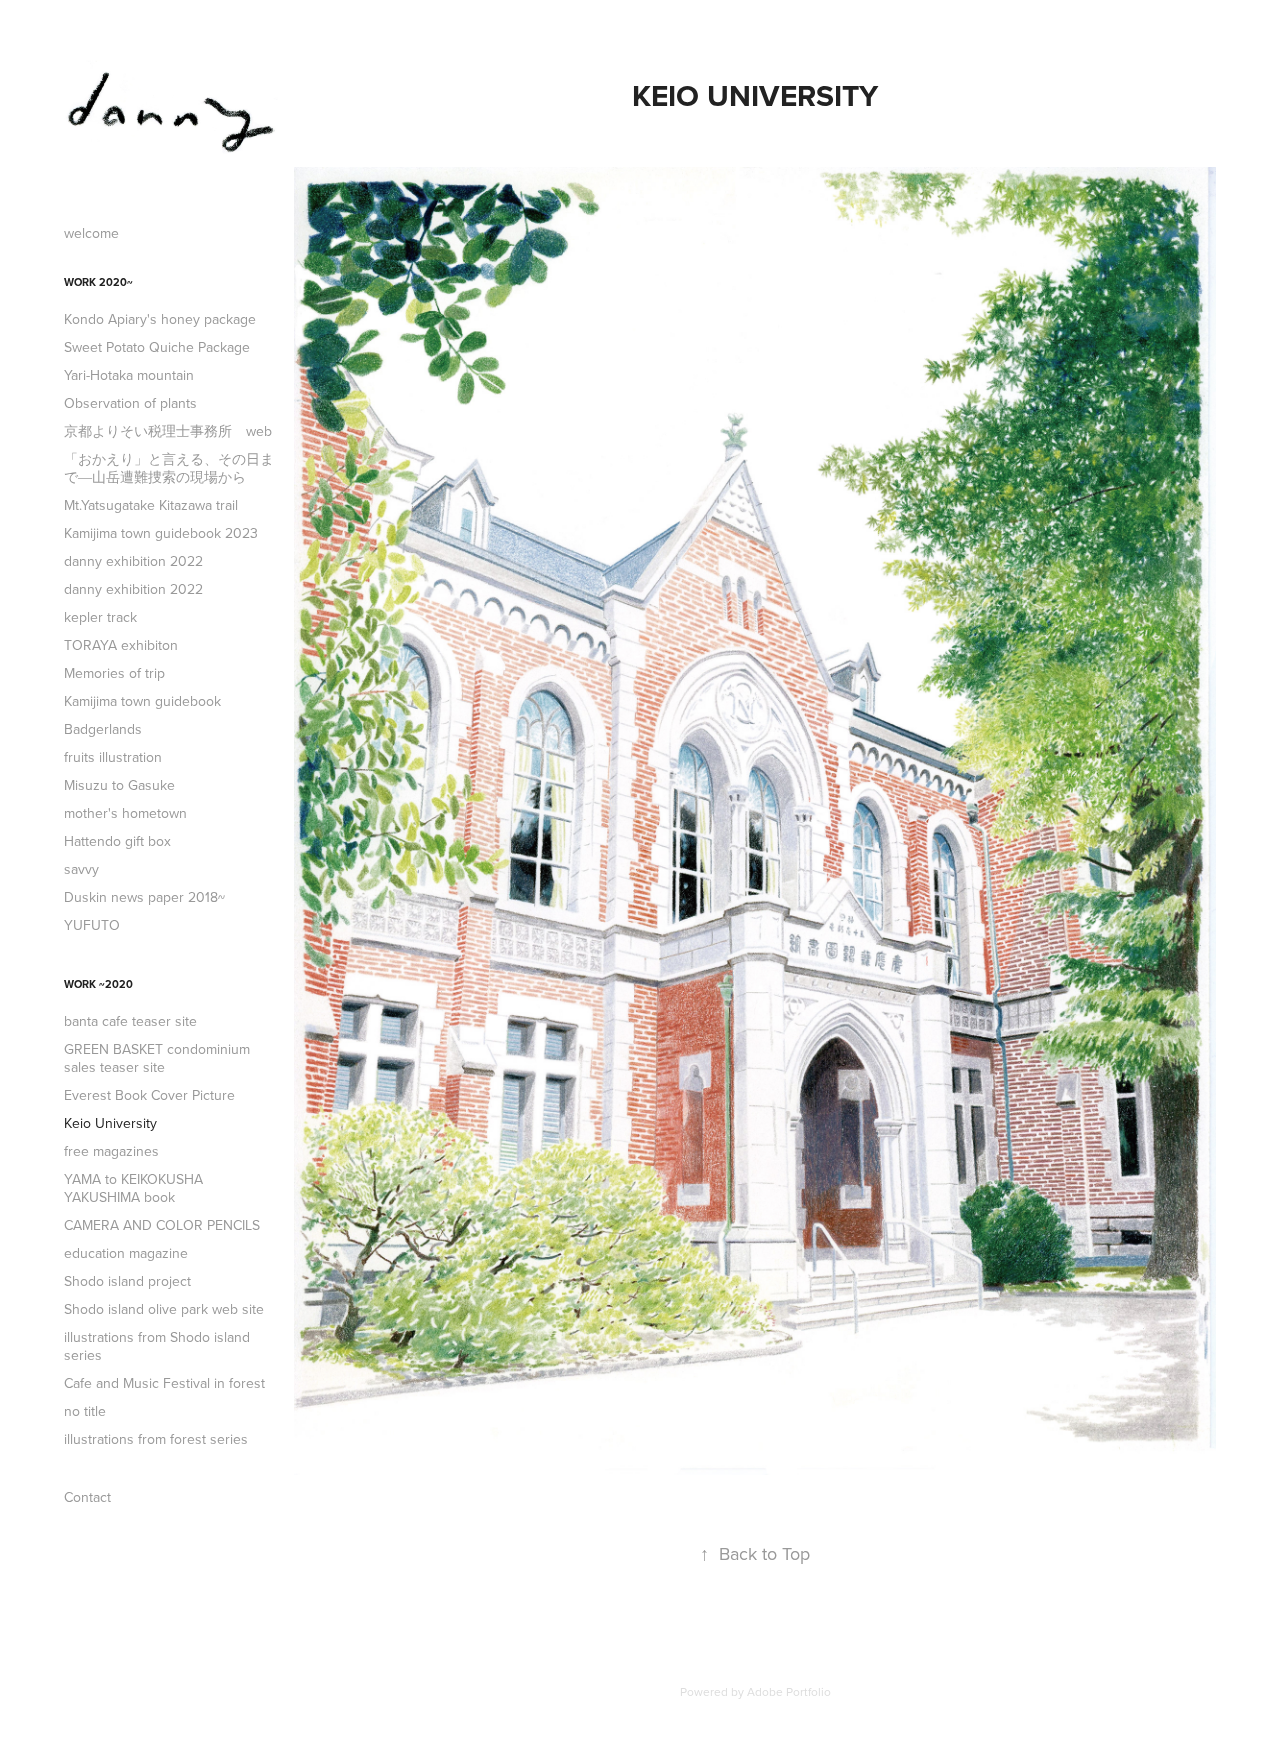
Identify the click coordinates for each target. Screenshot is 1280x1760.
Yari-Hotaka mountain (129, 375)
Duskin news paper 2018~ (144, 897)
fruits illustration (113, 757)
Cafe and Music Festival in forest (164, 1383)
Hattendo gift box (117, 841)
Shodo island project (127, 1281)
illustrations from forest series (156, 1439)
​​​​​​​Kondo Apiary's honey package (160, 319)
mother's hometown (125, 813)
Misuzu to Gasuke (119, 785)
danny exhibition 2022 (133, 561)
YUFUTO (92, 925)
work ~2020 (98, 984)
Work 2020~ (98, 282)
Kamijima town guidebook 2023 (161, 533)
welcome (91, 233)
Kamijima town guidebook (142, 701)
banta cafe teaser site (130, 1021)
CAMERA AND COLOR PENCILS (162, 1225)
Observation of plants (130, 403)
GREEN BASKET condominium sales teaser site (157, 1058)
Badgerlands (103, 729)
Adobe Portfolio (789, 1691)
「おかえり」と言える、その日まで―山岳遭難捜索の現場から (169, 468)
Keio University (110, 1123)
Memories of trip (114, 673)
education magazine (126, 1253)
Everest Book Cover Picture (149, 1095)
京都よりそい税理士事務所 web (168, 431)
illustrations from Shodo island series (157, 1346)
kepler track (100, 617)
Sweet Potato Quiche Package (157, 347)
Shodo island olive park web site (164, 1309)
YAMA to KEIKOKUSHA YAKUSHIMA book (133, 1188)
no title (85, 1411)
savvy (81, 869)
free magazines (111, 1151)
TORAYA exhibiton (121, 645)
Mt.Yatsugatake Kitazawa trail (151, 505)
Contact (87, 1497)
